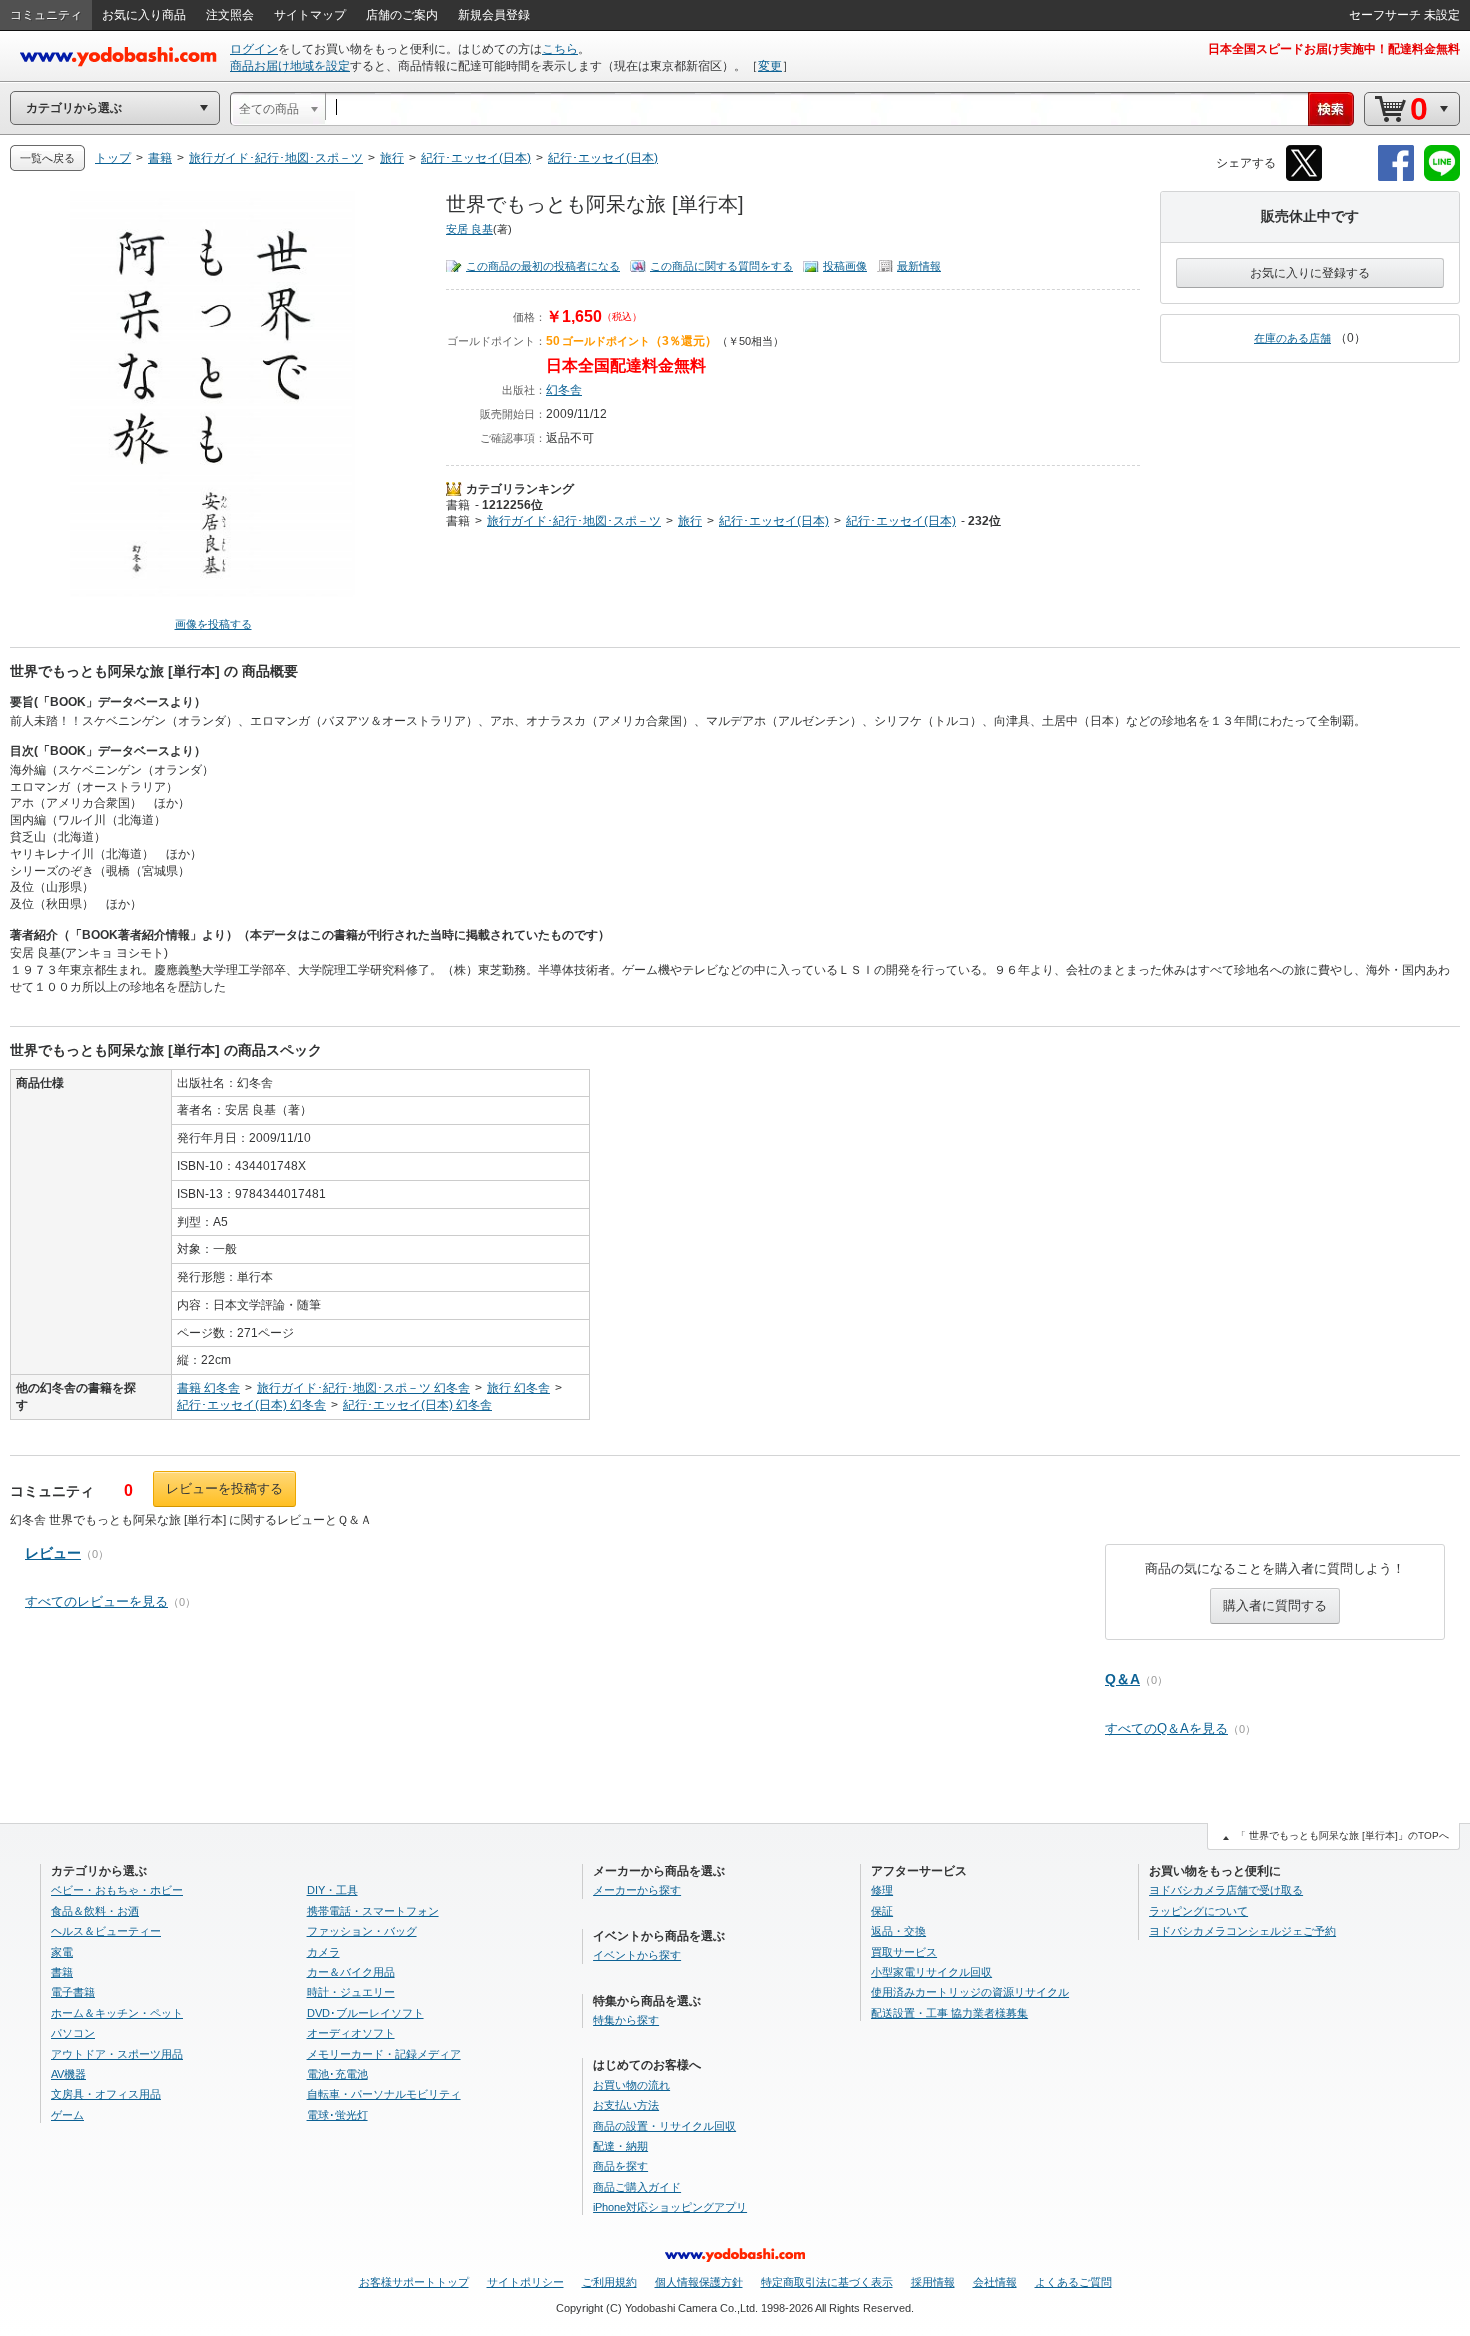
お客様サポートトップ (414, 2282)
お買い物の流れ (631, 2085)
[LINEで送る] (1442, 177)
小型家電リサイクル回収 (931, 1972)
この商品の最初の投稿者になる (543, 266)
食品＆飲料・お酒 (95, 1911)
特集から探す (626, 2020)
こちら (560, 49)
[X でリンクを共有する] (1304, 177)
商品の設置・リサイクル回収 (664, 2126)
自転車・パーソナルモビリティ (384, 2094)
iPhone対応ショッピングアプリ (670, 2207)
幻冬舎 (564, 390)
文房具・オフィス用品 (106, 2094)
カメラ (323, 1952)
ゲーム (67, 2115)
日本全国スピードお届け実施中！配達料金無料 (1334, 49)
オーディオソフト (351, 2033)
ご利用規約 (609, 2282)
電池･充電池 (337, 2074)
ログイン (254, 49)
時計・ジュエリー (351, 1992)
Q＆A (1122, 1679)
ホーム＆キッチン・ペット (117, 2013)
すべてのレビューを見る (96, 1601)
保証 (882, 1911)
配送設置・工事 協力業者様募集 (949, 2013)
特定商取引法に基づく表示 (827, 2282)
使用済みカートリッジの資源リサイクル (970, 1992)
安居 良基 (469, 229)
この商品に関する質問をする (721, 266)
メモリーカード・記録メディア (384, 2054)
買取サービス (904, 1952)
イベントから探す (637, 1955)
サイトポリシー (525, 2282)
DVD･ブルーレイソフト (365, 2013)
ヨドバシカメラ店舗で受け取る (1226, 1890)
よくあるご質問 (1073, 2282)
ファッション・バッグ (362, 1931)
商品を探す (620, 2166)
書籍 (458, 505)
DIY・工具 (332, 1890)
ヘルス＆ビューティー (106, 1931)
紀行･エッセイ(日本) (774, 521)
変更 (770, 66)
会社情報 (995, 2282)
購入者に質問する (1275, 1605)
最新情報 (919, 266)
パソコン (73, 2033)
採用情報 (933, 2282)
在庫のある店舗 (1292, 338)
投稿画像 (845, 266)
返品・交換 (898, 1931)
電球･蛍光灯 (337, 2115)
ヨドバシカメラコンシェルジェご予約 (1242, 1931)
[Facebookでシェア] (1396, 177)
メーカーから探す (637, 1890)
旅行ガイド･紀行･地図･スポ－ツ (574, 521)
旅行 (690, 521)
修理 (882, 1890)
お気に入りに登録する (1310, 273)
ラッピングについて (1198, 1911)
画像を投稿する (213, 624)
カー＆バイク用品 (351, 1972)
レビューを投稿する (224, 1488)
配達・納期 (620, 2146)
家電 (62, 1952)
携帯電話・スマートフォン (373, 1911)
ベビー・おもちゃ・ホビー (117, 1890)
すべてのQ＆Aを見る (1166, 1728)
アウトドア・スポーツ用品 (117, 2054)
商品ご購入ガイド (637, 2187)
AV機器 (68, 2074)
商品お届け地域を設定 (290, 66)
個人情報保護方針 (699, 2282)
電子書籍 (73, 1992)
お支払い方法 (626, 2105)
